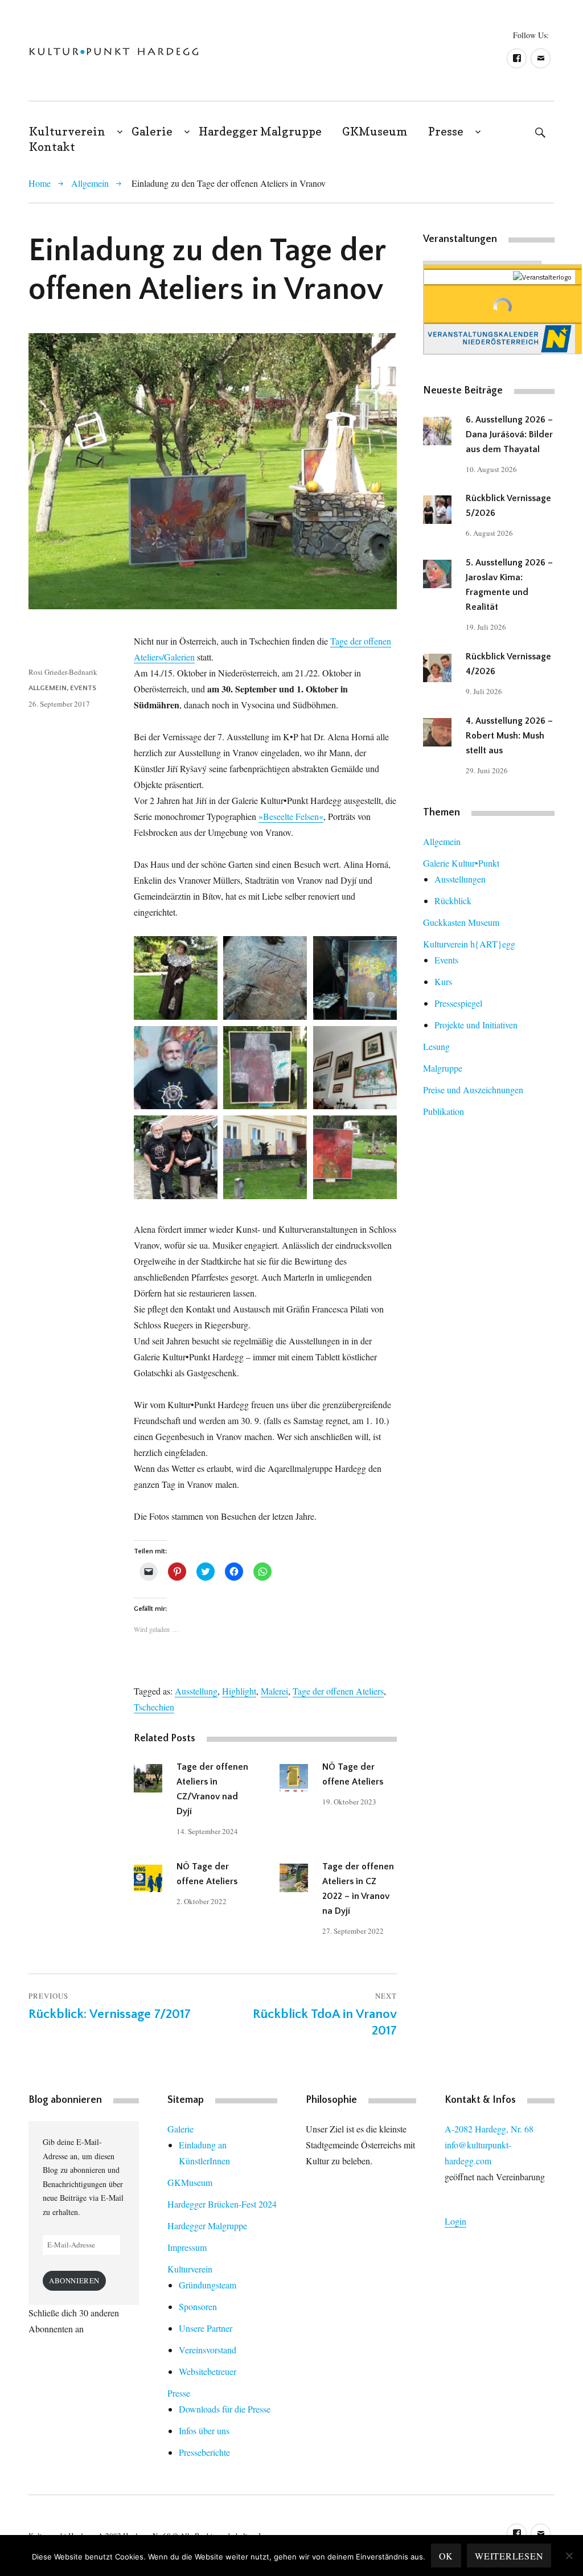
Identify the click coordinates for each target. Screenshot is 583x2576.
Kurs (443, 981)
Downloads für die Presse (225, 2409)
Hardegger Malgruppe (260, 132)
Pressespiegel (458, 1003)
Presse (446, 132)
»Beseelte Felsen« (291, 816)
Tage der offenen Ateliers (338, 1691)
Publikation (444, 1111)
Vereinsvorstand (208, 2350)
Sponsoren (198, 2306)
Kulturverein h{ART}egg (469, 944)
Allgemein (90, 183)
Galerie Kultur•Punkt (461, 863)
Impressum (187, 2247)
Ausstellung (196, 1691)
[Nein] (569, 2556)
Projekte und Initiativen (476, 1025)
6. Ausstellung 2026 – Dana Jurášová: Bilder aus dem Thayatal (509, 434)
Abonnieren (74, 2280)
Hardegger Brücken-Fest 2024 (222, 2204)
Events (83, 688)
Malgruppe (443, 1068)
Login (455, 2221)
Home (40, 183)
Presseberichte (204, 2452)
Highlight (239, 1691)
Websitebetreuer (208, 2371)
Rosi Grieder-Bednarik (63, 672)
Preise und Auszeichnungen (473, 1090)
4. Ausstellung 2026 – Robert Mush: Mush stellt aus (509, 736)
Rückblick (453, 901)
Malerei (274, 1691)
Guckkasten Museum (461, 922)
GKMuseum (375, 132)
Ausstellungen (460, 879)
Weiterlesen (509, 2556)
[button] (114, 52)
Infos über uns (204, 2431)
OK (446, 2556)
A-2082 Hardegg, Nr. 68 (489, 2129)
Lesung (436, 1046)
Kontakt (52, 147)
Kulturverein (67, 132)
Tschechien (154, 1707)
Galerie (152, 132)
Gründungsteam (208, 2285)
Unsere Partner (206, 2328)
